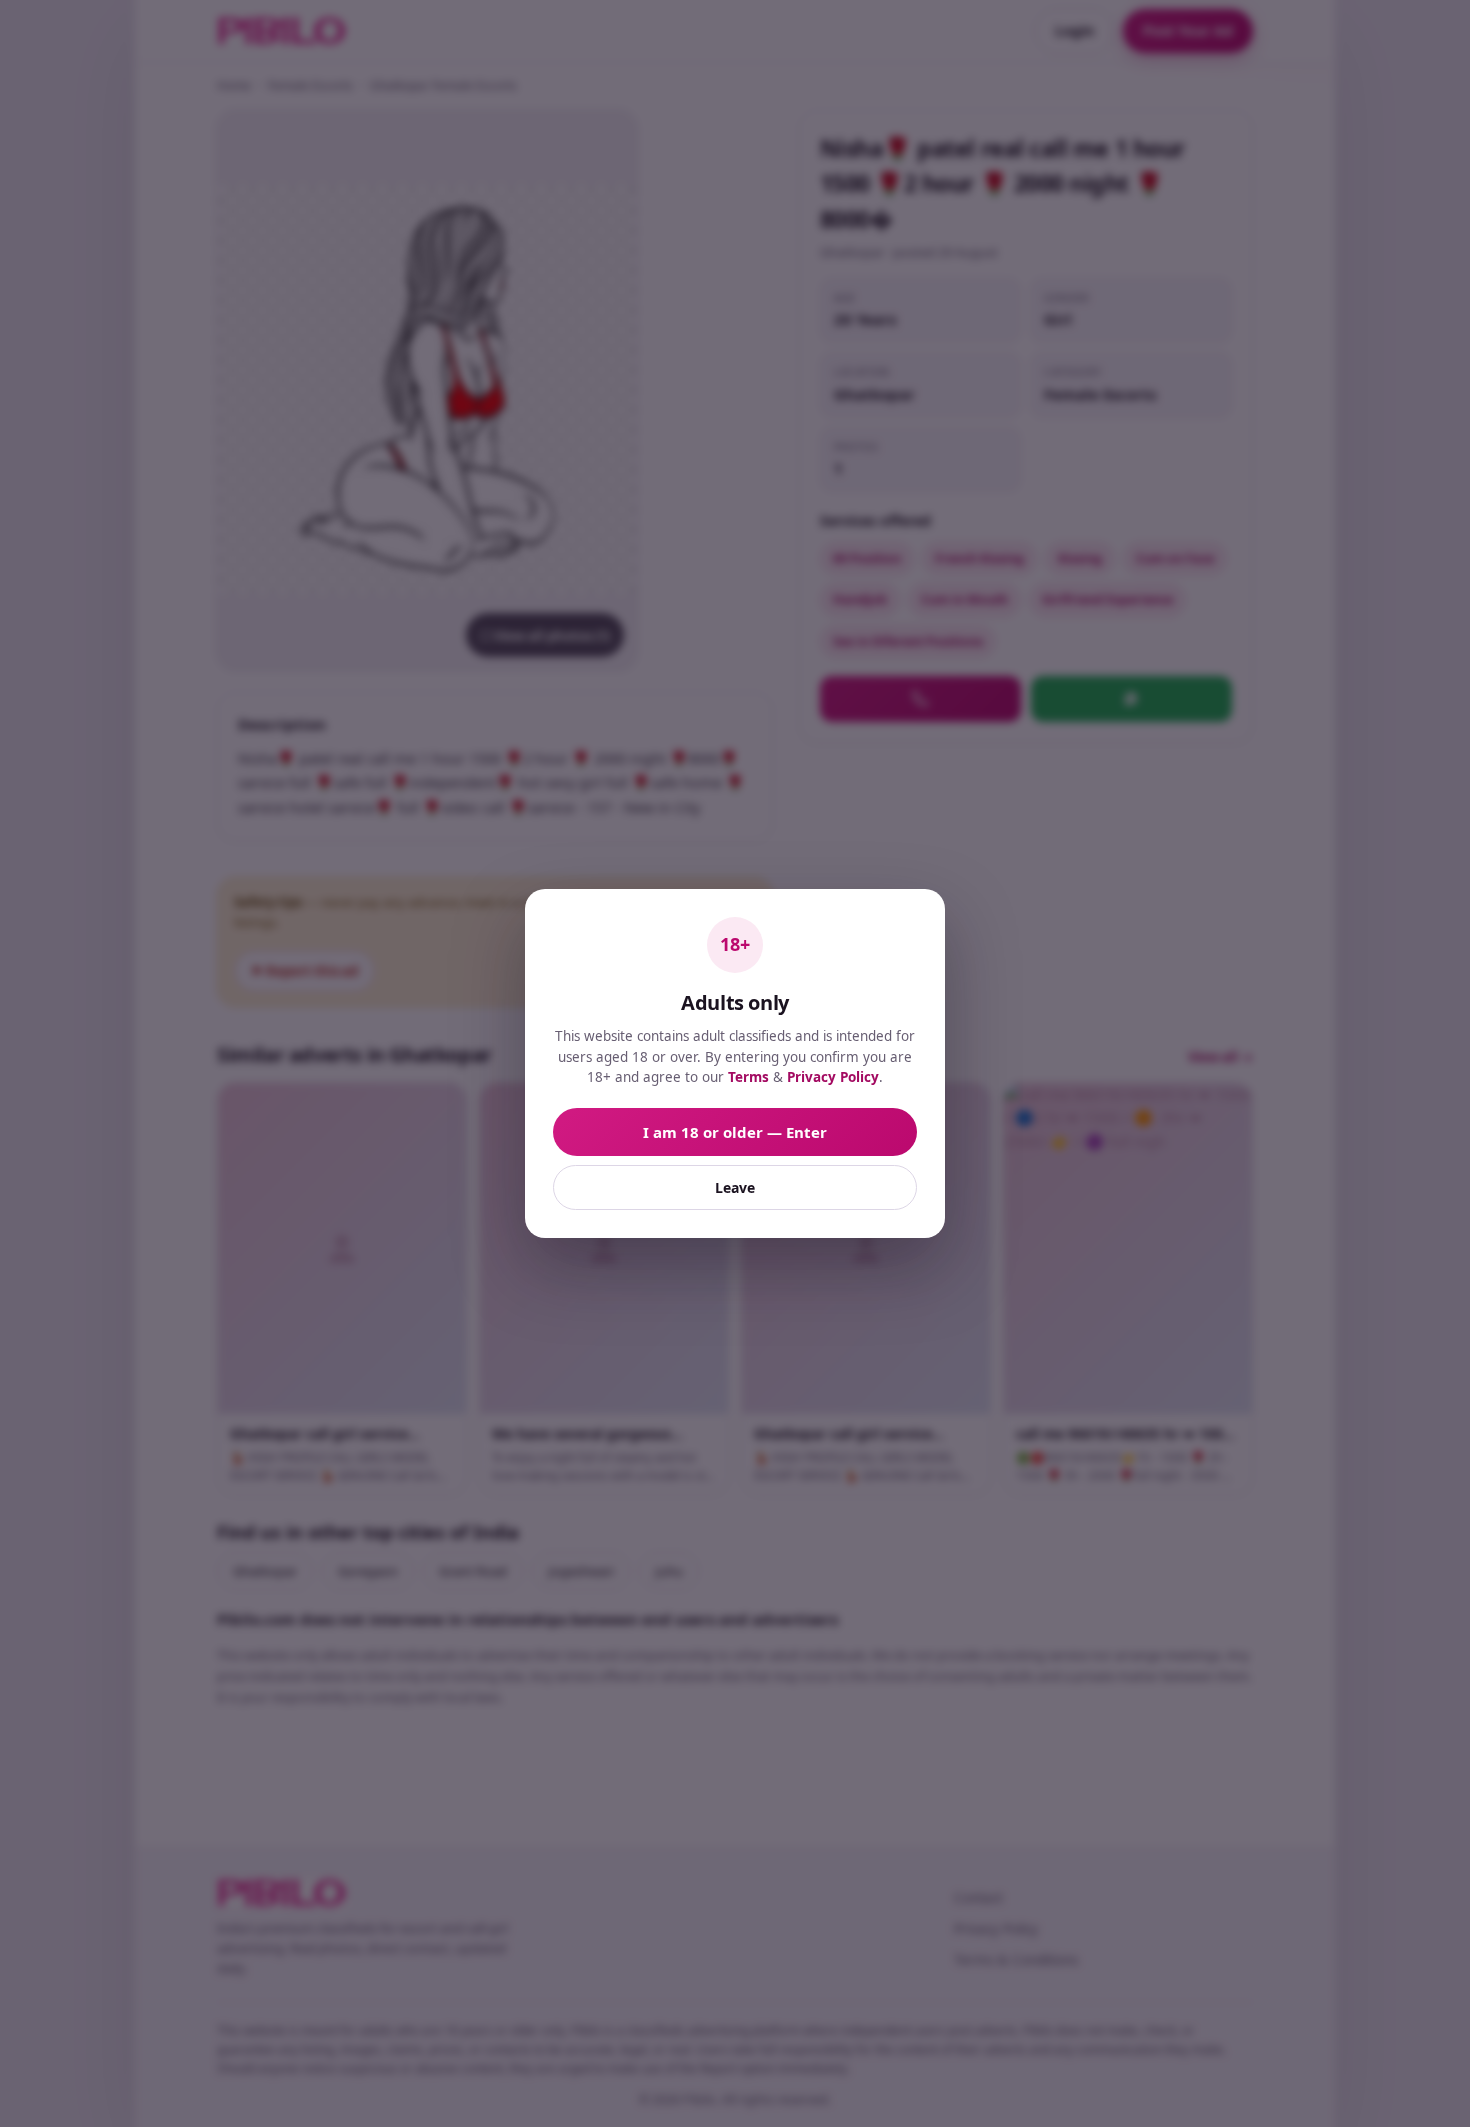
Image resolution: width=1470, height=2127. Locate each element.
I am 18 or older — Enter (735, 1132)
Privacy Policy (833, 1077)
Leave (735, 1187)
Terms (748, 1077)
